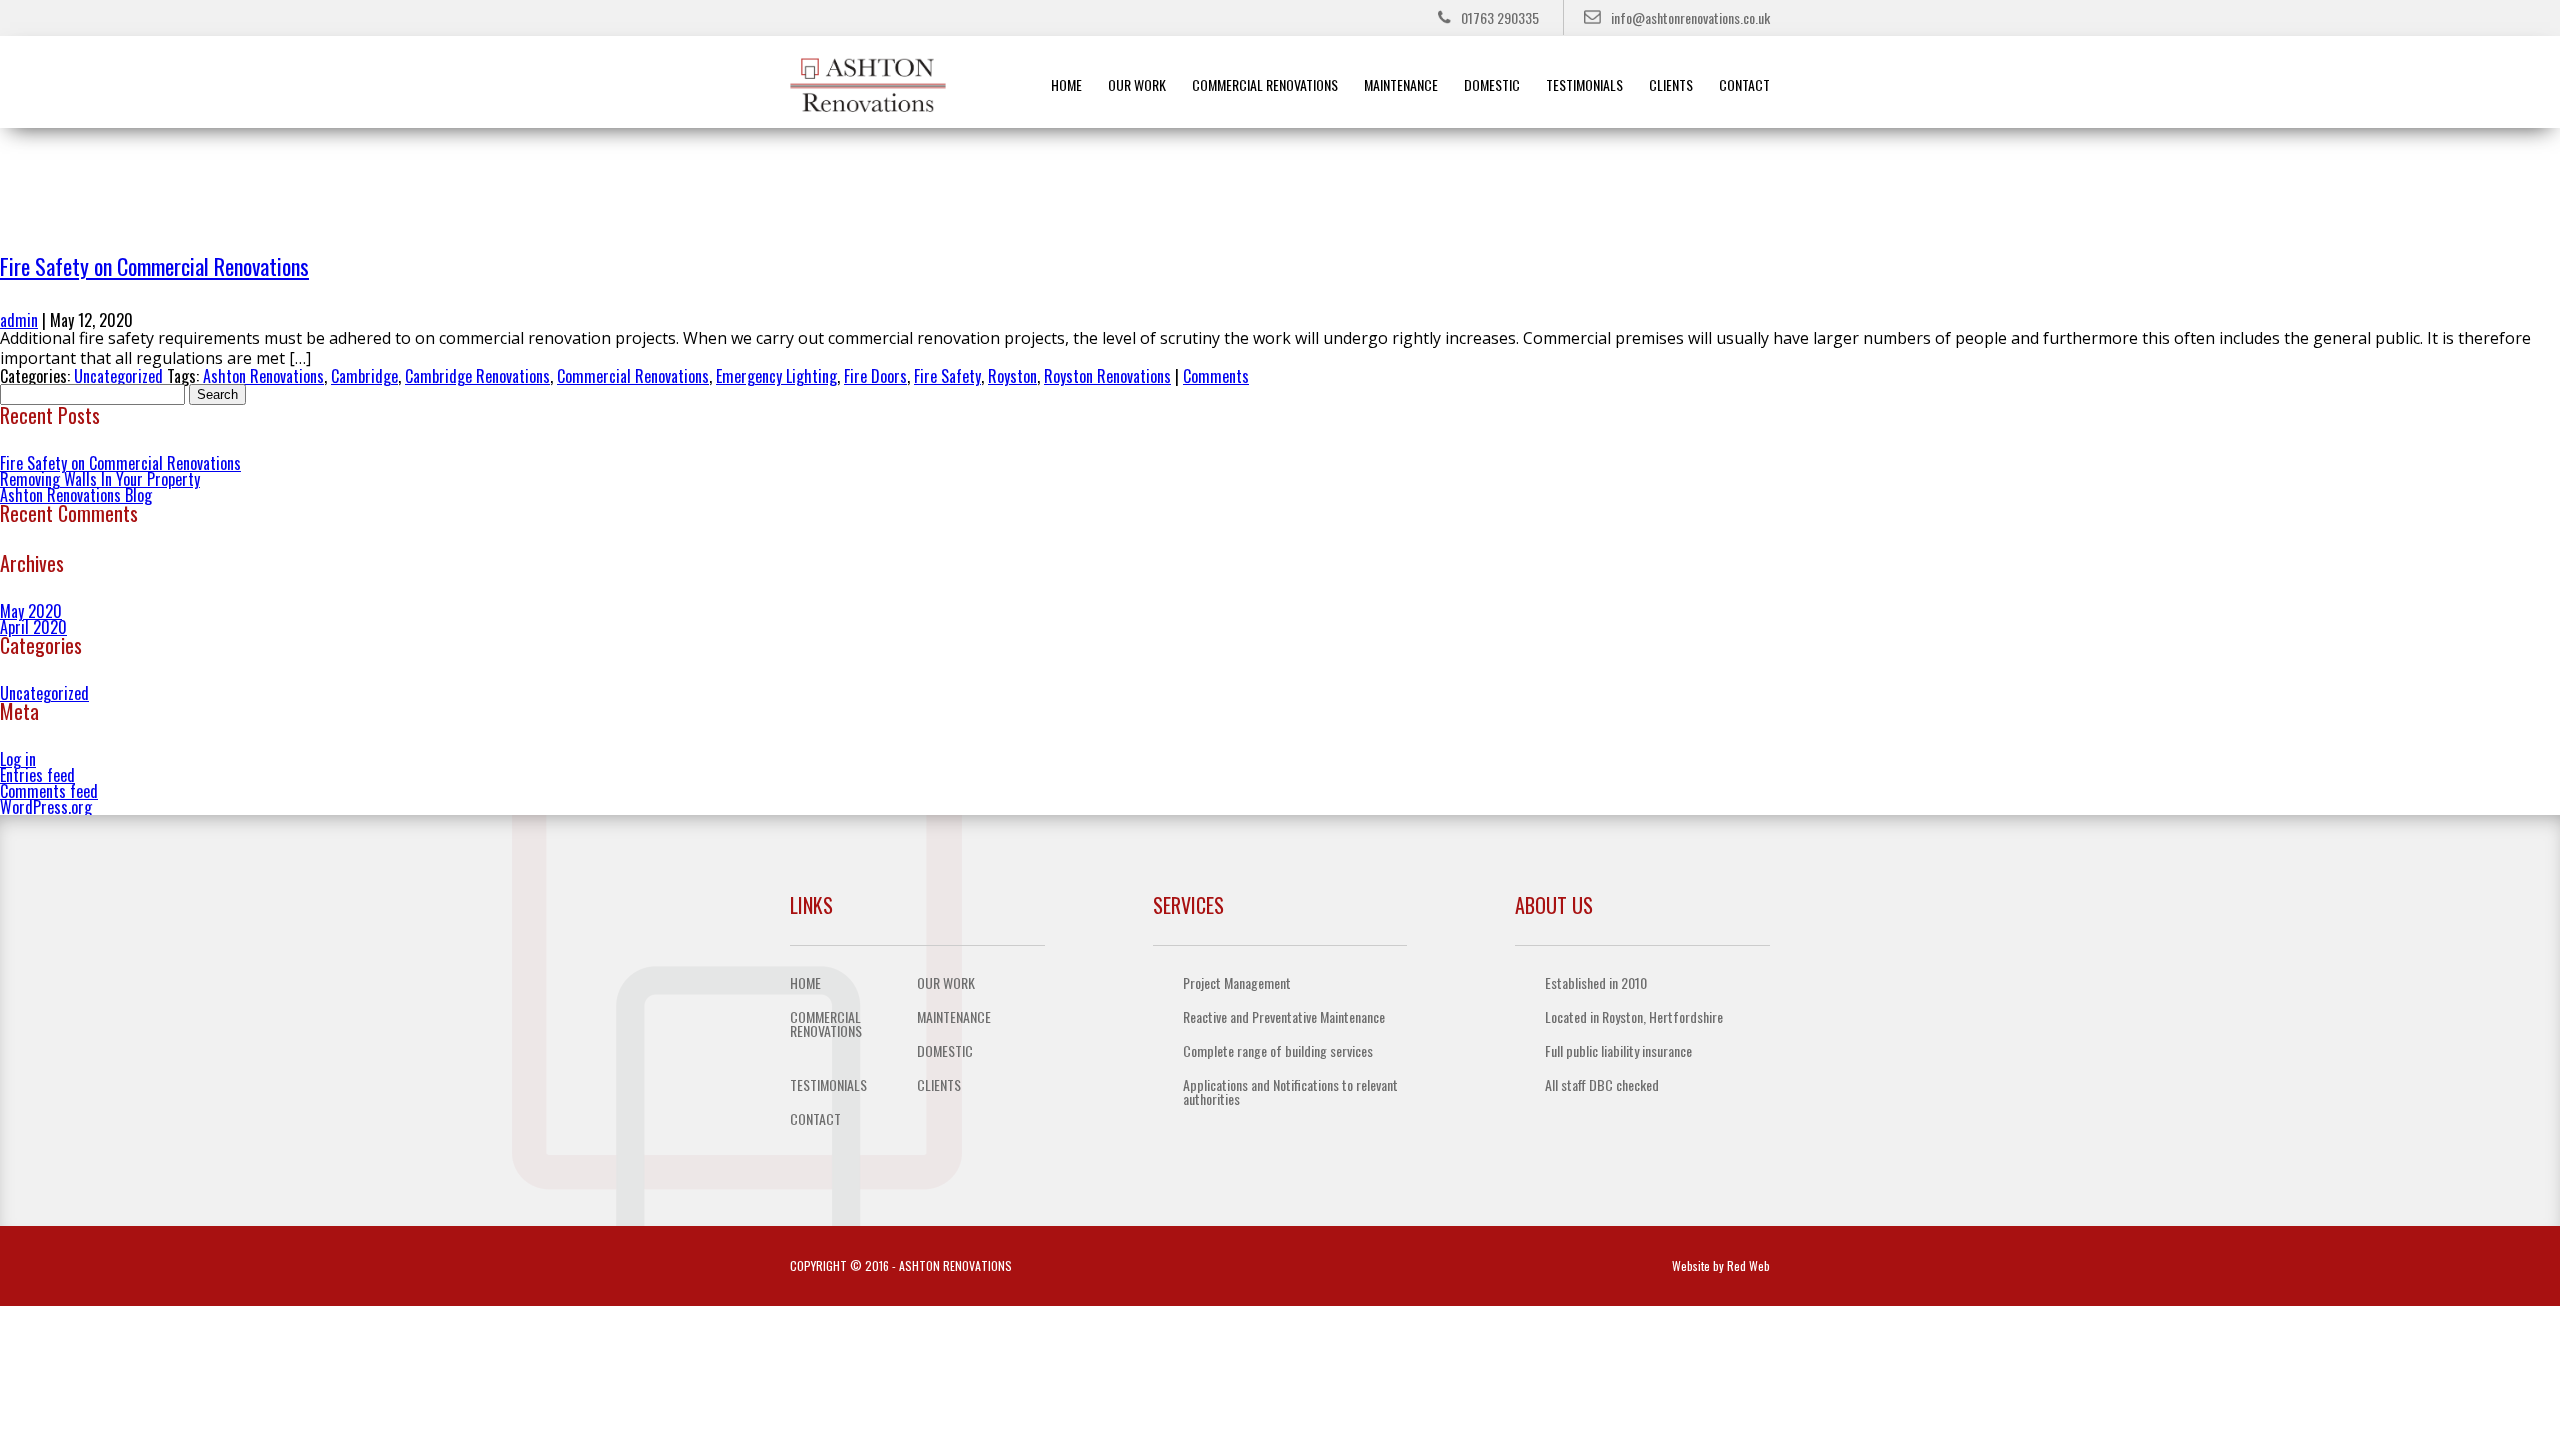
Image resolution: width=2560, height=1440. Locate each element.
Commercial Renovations (633, 376)
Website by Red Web (1721, 1265)
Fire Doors (875, 376)
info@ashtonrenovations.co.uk (1690, 17)
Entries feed (37, 775)
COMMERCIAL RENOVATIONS (1265, 84)
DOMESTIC (1492, 84)
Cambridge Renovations (477, 376)
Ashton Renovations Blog (76, 495)
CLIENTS (1671, 84)
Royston (1012, 376)
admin (19, 320)
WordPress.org (46, 807)
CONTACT (1744, 84)
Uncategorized (118, 376)
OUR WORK (1137, 84)
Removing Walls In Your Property (100, 479)
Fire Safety (947, 376)
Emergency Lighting (776, 376)
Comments (1216, 376)
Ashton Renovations (263, 376)
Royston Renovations (1107, 376)
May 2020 (31, 611)
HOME (1066, 84)
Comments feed (49, 791)
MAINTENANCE (1401, 84)
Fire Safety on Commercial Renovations (154, 266)
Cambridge (364, 376)
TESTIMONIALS (1584, 84)
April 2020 (33, 627)
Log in (18, 759)
